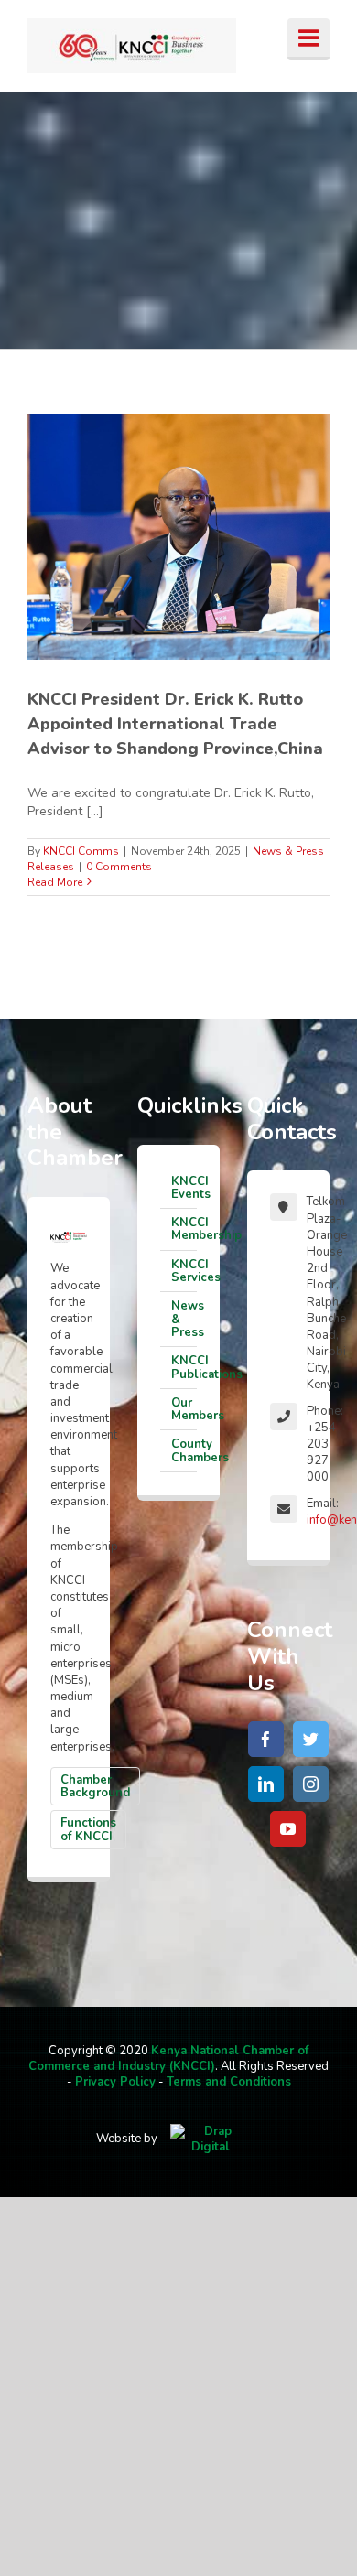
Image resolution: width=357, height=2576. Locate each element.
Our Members (184, 1409)
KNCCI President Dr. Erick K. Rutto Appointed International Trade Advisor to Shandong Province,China (175, 724)
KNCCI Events (184, 1188)
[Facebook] (266, 1739)
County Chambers (184, 1450)
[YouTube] (288, 1829)
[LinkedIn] (266, 1784)
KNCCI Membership (184, 1229)
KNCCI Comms (81, 851)
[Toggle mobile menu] (308, 39)
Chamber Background (95, 1786)
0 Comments (119, 867)
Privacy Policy (115, 2082)
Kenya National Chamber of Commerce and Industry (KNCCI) (168, 2059)
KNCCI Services (184, 1271)
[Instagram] (311, 1784)
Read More (55, 882)
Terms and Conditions (229, 2082)
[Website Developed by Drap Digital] (211, 2139)
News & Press (184, 1319)
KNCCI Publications (184, 1367)
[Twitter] (311, 1739)
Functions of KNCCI (88, 1829)
